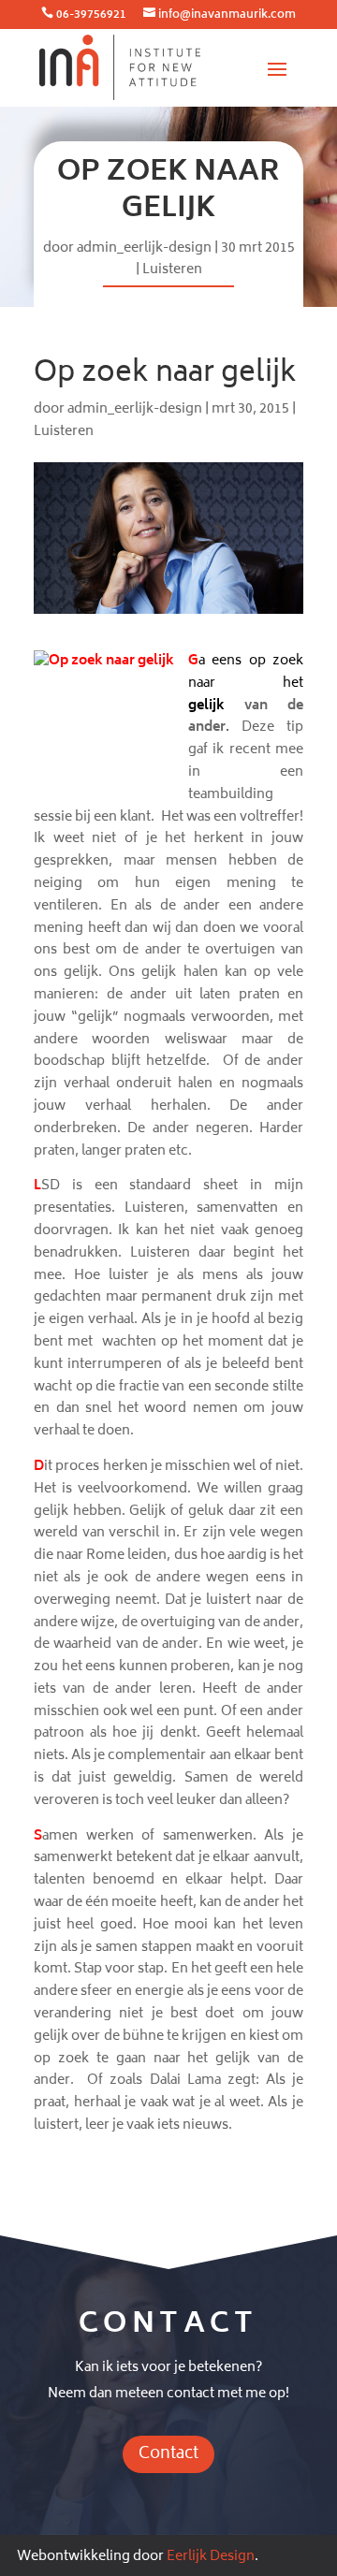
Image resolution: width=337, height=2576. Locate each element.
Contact (168, 2454)
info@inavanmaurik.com (227, 15)
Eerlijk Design (211, 2557)
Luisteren (172, 270)
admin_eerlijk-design (144, 248)
